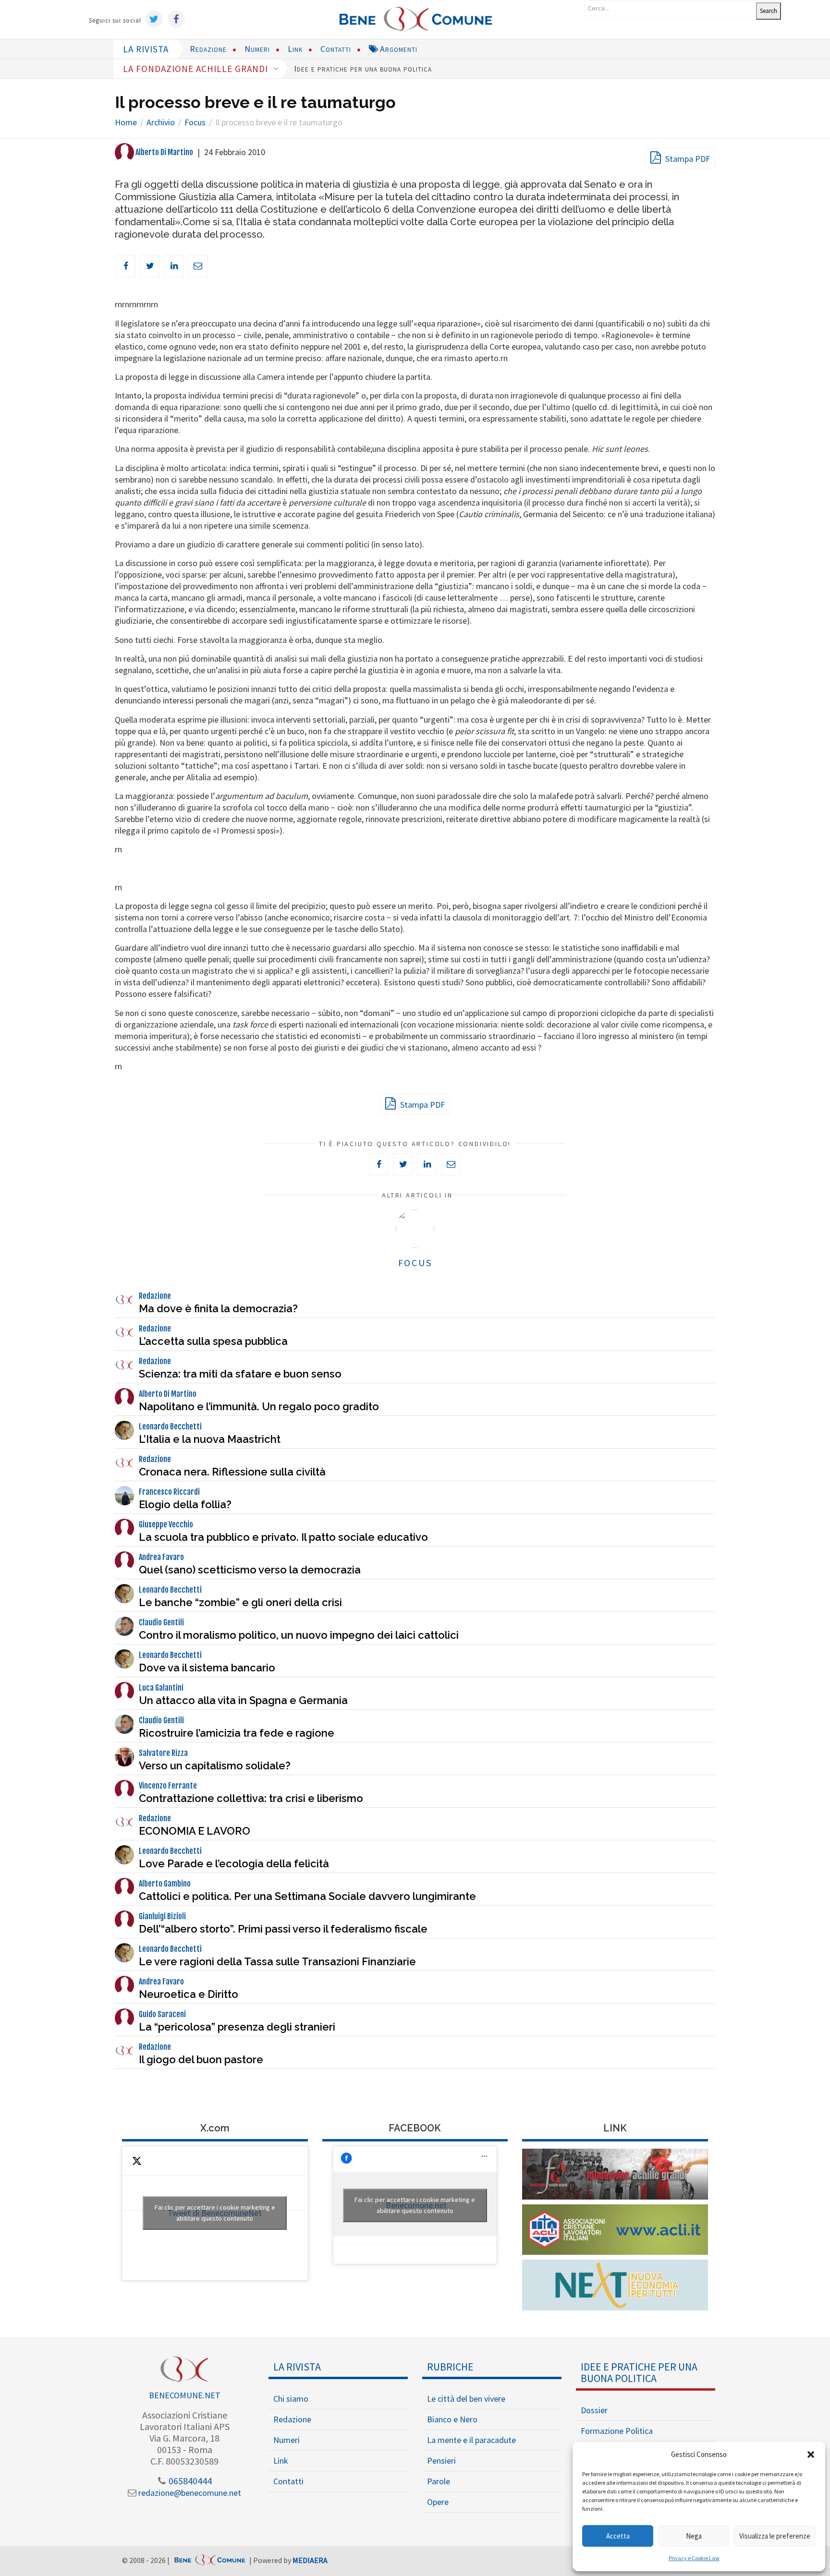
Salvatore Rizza (163, 1753)
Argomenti (397, 49)
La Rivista (297, 2367)
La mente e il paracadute (471, 2440)
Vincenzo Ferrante (168, 1786)
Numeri (257, 49)
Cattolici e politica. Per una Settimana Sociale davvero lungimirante (307, 1896)
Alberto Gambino (165, 1884)
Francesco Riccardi (169, 1492)
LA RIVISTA (146, 49)
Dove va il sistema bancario (207, 1668)
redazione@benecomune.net (189, 2493)
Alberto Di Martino (164, 152)
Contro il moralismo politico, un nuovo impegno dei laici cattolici (299, 1635)
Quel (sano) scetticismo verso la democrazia (250, 1570)
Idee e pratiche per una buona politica (363, 68)
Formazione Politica (617, 2431)
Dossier (594, 2410)
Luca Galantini (161, 1688)
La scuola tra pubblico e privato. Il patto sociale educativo (283, 1537)
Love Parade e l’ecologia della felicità (234, 1863)
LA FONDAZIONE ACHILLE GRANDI (197, 69)
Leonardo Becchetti (170, 1427)
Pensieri (441, 2461)
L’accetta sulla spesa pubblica (213, 1341)
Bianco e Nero (452, 2419)
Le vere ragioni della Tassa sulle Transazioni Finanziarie (277, 1961)
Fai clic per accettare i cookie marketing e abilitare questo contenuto (215, 2213)
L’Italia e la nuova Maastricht (210, 1439)
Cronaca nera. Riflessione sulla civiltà (232, 1472)
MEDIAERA (310, 2560)
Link (295, 49)
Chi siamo (291, 2399)
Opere (438, 2502)
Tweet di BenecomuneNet (215, 2213)
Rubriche (450, 2367)
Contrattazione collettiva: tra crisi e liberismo (251, 1798)
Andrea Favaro (161, 1557)
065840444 (189, 2481)
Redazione (208, 49)
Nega (694, 2536)
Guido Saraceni (162, 2014)
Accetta (618, 2536)
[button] (811, 2455)
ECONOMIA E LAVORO (195, 1831)
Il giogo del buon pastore (201, 2059)
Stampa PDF (687, 159)
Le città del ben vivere (466, 2399)
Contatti (336, 49)
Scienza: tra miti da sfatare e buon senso (240, 1374)
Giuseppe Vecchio (166, 1524)
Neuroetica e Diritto (189, 1994)
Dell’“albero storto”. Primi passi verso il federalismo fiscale (283, 1929)
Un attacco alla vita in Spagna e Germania (243, 1700)
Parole (439, 2481)
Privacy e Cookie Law (694, 2558)
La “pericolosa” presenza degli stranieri (237, 2027)
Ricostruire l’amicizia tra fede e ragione (237, 1733)
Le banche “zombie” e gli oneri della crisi (240, 1602)
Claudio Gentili (161, 1622)
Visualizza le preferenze (775, 2536)
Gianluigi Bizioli (162, 1916)
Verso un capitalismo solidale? (215, 1766)
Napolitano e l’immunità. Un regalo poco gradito (259, 1406)
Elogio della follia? (185, 1504)
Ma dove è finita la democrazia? (218, 1308)
